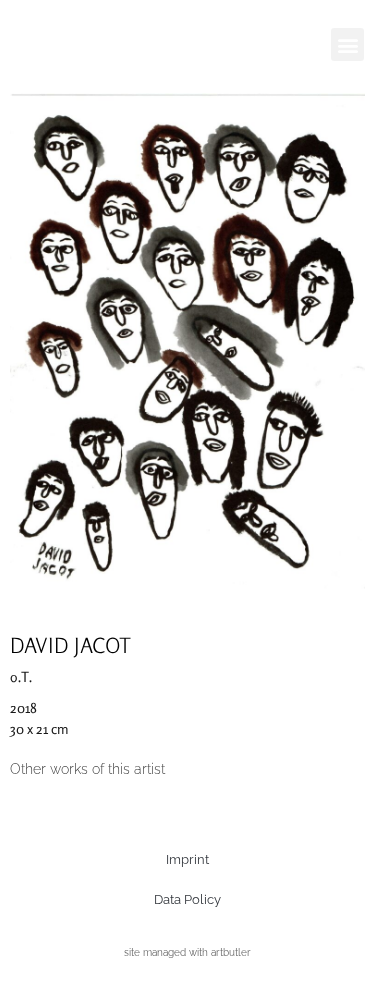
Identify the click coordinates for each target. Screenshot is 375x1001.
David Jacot (70, 645)
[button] (347, 44)
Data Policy (187, 899)
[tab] (87, 769)
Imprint (187, 859)
